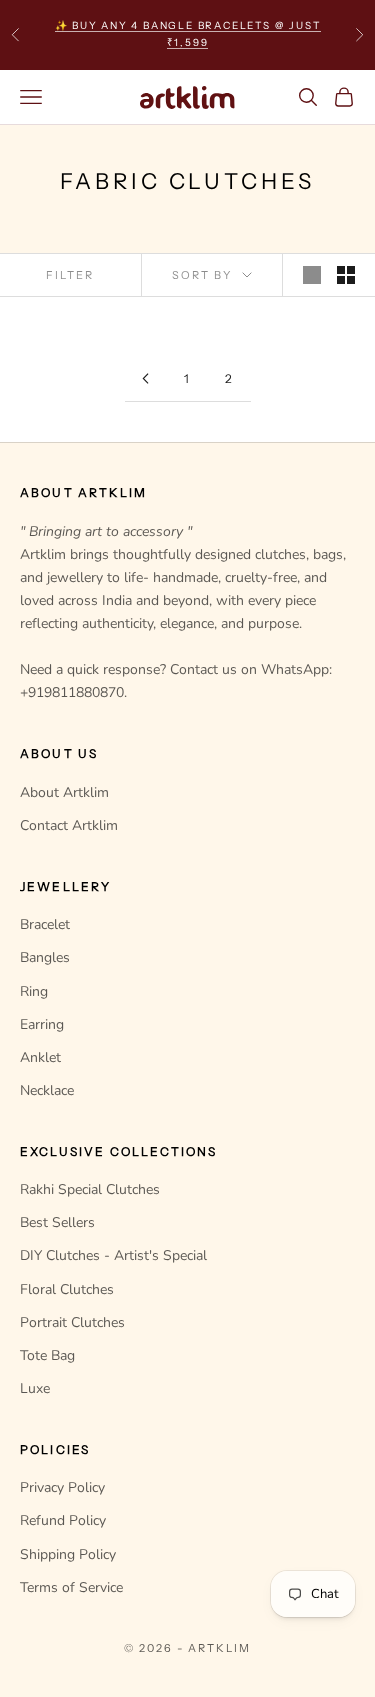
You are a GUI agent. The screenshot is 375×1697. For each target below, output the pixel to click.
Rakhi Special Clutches (90, 1189)
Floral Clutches (67, 1289)
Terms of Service (71, 1587)
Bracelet (45, 924)
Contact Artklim (69, 825)
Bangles (45, 957)
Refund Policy (63, 1520)
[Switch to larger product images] (312, 275)
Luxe (35, 1388)
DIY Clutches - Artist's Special (113, 1255)
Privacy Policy (62, 1487)
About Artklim (64, 792)
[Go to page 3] (146, 378)
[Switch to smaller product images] (346, 275)
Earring (42, 1024)
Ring (34, 991)
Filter (70, 275)
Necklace (47, 1090)
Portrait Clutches (72, 1322)
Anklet (40, 1057)
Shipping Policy (68, 1554)
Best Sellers (57, 1222)
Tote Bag (47, 1355)
